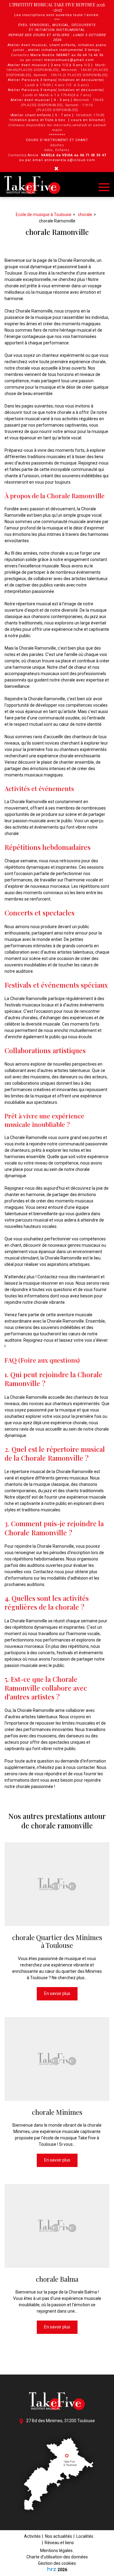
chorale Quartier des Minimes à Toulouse (57, 1941)
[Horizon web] (52, 2569)
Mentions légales (56, 2551)
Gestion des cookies (57, 2563)
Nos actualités (59, 2536)
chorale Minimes (57, 2112)
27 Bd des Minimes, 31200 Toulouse (60, 2421)
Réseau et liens (59, 2543)
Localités (85, 2536)
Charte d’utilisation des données (57, 2557)
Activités (32, 2536)
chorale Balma (57, 2279)
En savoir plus (57, 1993)
